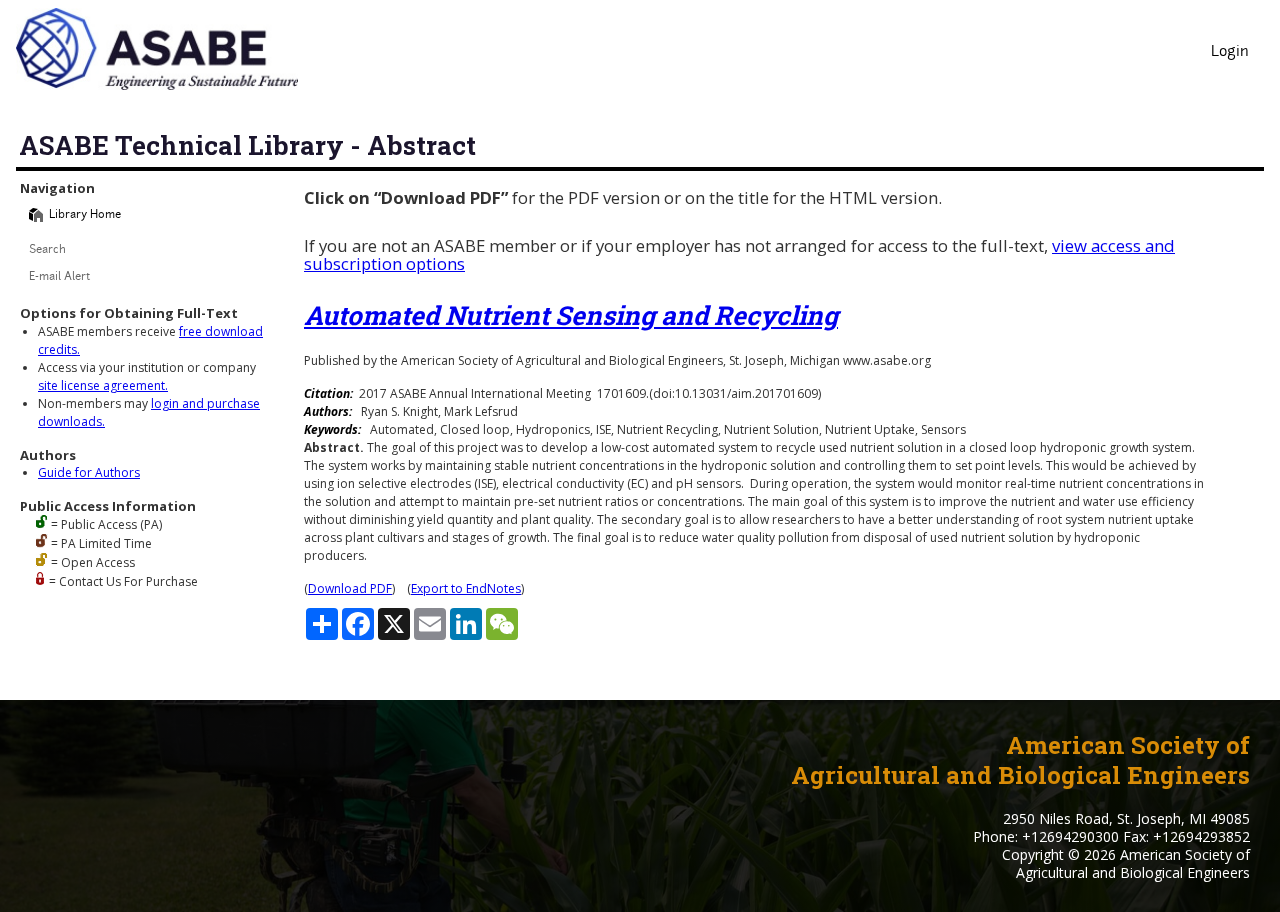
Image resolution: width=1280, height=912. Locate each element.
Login (1230, 52)
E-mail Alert (59, 277)
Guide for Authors (89, 472)
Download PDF (350, 588)
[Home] (36, 215)
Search (47, 250)
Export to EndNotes (466, 588)
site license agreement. (103, 385)
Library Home (85, 215)
